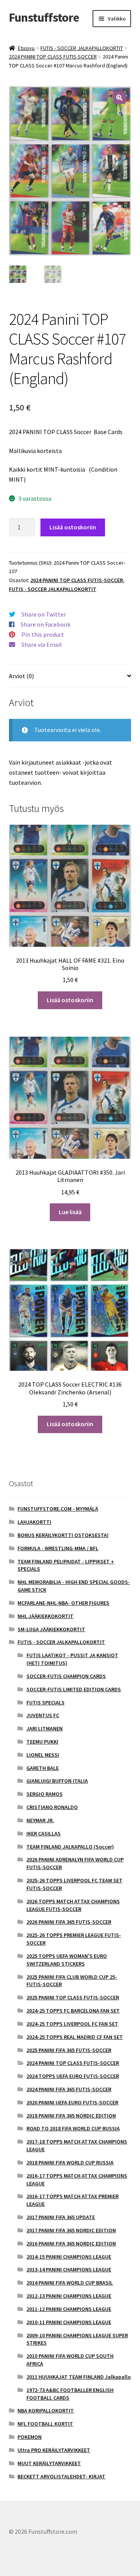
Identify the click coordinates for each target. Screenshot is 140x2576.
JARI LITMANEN (45, 1728)
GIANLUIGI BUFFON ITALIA (57, 1781)
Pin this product (43, 634)
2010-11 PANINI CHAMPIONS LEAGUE (69, 2322)
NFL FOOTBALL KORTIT (45, 2424)
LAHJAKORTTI (34, 1522)
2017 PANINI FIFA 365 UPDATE (61, 2217)
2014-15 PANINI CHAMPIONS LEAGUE (69, 2257)
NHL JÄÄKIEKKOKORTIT (45, 1616)
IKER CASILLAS (44, 1833)
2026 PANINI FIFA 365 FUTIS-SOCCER (69, 1922)
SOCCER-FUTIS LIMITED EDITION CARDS (74, 1689)
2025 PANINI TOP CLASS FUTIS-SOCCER (73, 1997)
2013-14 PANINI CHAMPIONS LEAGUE (69, 2269)
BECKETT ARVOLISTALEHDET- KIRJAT (61, 2476)
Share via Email (42, 644)
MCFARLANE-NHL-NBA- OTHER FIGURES (63, 1603)
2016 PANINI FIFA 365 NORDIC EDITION (71, 2243)
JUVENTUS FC (43, 1715)
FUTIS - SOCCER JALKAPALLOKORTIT (82, 48)
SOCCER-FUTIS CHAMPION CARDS (66, 1676)
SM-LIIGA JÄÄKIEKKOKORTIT (51, 1629)
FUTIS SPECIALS (45, 1702)
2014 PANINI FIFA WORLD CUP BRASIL (70, 2283)
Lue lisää (70, 1212)
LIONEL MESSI (43, 1755)
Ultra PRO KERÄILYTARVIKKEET (54, 2450)
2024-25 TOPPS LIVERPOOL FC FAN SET (72, 2024)
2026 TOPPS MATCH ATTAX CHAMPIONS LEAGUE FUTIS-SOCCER (73, 1905)
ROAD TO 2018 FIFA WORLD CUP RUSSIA (73, 2128)
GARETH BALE (43, 1768)
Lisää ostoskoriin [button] (70, 1000)
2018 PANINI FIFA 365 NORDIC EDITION (71, 2116)
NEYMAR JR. (40, 1820)
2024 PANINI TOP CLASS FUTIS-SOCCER (53, 57)
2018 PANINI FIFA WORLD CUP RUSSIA (70, 2162)
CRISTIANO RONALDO (52, 1807)
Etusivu (26, 48)
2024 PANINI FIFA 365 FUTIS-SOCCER (69, 2089)
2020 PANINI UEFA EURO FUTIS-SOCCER (72, 2102)
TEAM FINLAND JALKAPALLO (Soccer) (70, 1847)
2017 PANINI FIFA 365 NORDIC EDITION (71, 2230)
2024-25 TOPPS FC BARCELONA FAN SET (73, 2011)
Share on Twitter (44, 614)
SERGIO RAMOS (45, 1794)
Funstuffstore (44, 17)
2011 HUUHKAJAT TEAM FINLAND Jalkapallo (79, 2377)
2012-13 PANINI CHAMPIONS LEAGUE (69, 2296)
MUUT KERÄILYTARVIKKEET (49, 2463)
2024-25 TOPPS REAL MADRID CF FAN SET (75, 2037)
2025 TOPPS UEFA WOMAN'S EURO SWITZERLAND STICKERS (67, 1960)
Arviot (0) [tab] (21, 676)
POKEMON (30, 2437)
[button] (119, 98)
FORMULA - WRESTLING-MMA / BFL (58, 1548)
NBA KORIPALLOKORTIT (46, 2411)
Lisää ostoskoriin (73, 527)
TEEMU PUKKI (42, 1742)
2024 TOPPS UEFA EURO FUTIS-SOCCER (73, 2076)
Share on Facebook (45, 624)
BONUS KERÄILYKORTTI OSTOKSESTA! (63, 1535)
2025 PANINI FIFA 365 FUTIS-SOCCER (69, 2050)
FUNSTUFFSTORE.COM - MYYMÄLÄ (58, 1509)
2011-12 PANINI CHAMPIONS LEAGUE (69, 2309)
